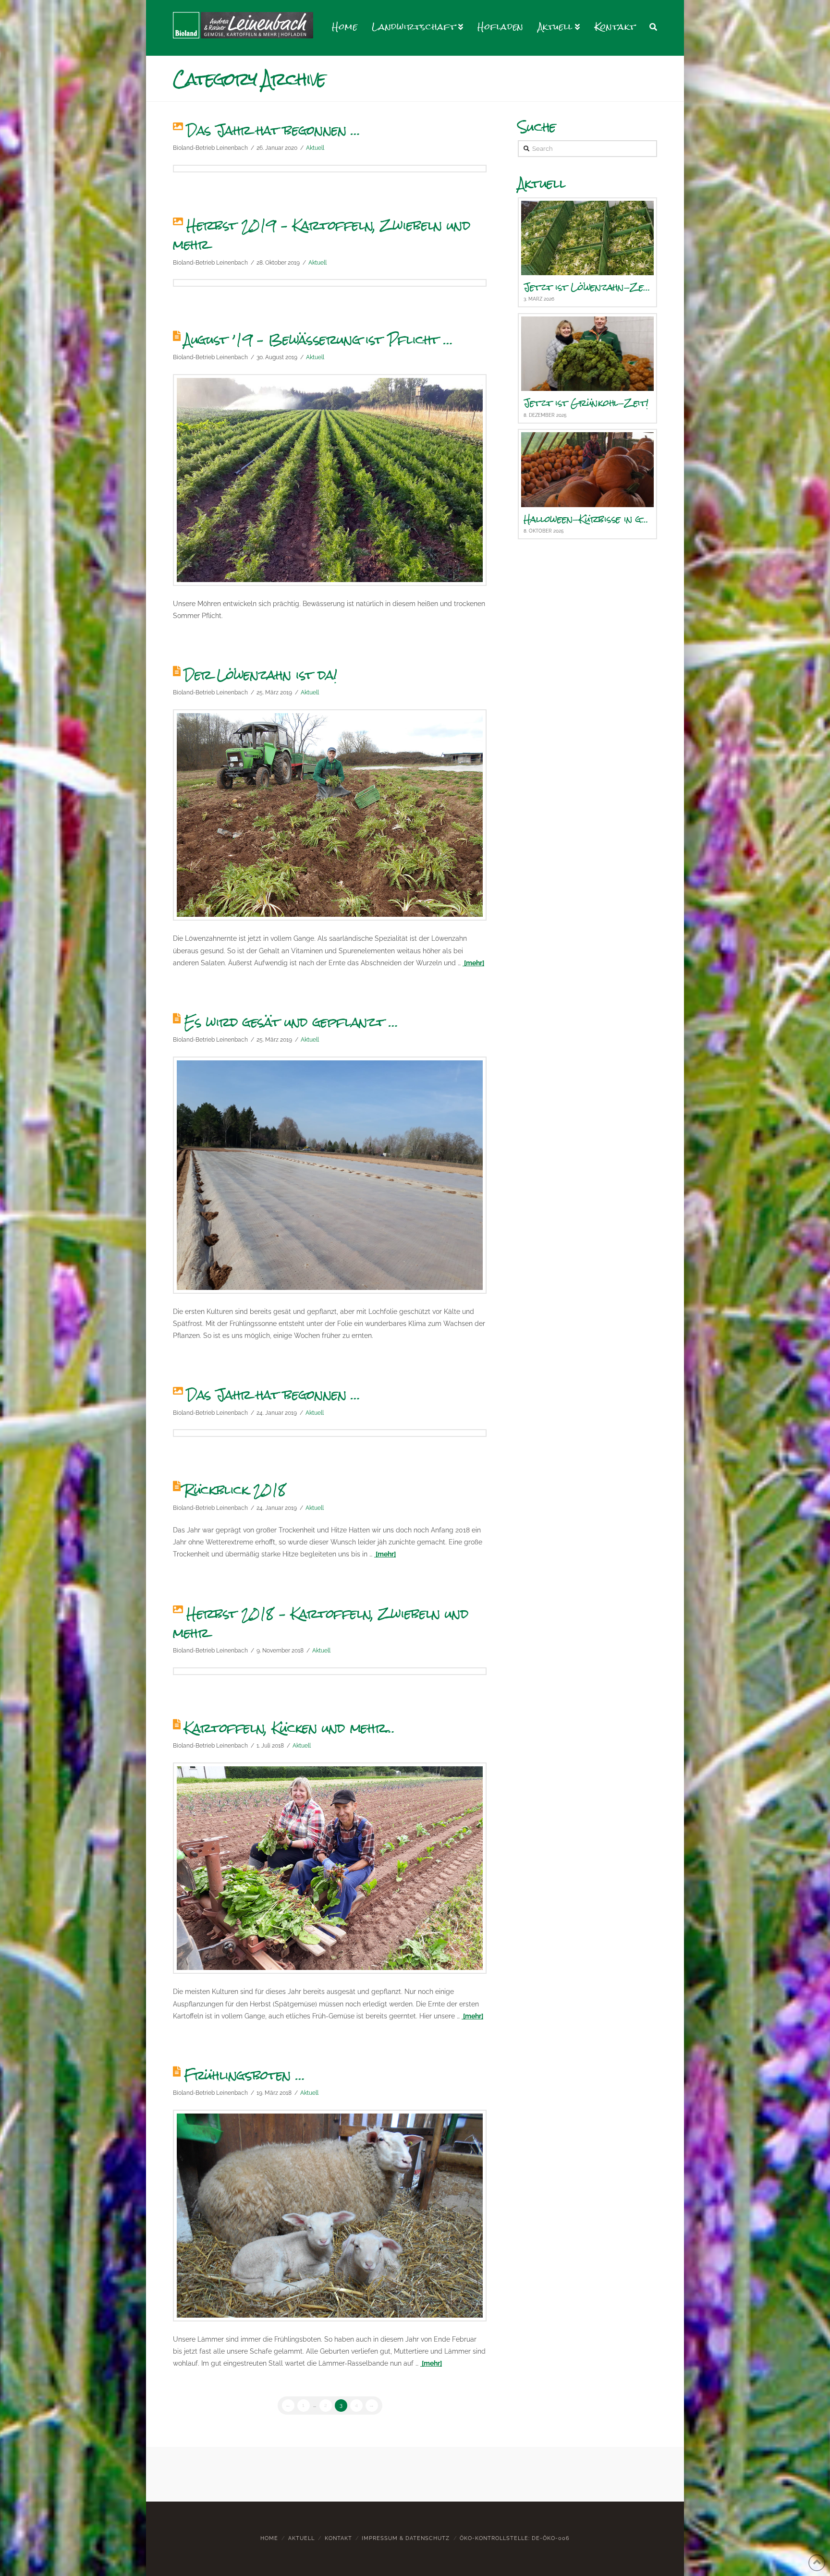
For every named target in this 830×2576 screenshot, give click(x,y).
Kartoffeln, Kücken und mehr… (289, 1728)
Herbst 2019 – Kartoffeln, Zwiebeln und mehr (322, 235)
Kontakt (338, 2538)
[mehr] (473, 963)
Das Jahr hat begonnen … (273, 130)
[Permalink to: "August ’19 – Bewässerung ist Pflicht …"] (330, 480)
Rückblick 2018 (235, 1490)
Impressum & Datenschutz (406, 2538)
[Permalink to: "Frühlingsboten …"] (330, 2216)
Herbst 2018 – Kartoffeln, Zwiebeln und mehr (321, 1623)
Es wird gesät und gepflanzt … (291, 1022)
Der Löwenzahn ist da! (261, 675)
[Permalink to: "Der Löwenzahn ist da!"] (330, 815)
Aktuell (315, 148)
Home (269, 2538)
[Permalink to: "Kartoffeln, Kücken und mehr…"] (330, 1868)
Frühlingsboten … (244, 2075)
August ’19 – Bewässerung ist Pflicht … (318, 340)
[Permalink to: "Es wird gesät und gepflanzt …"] (330, 1175)
